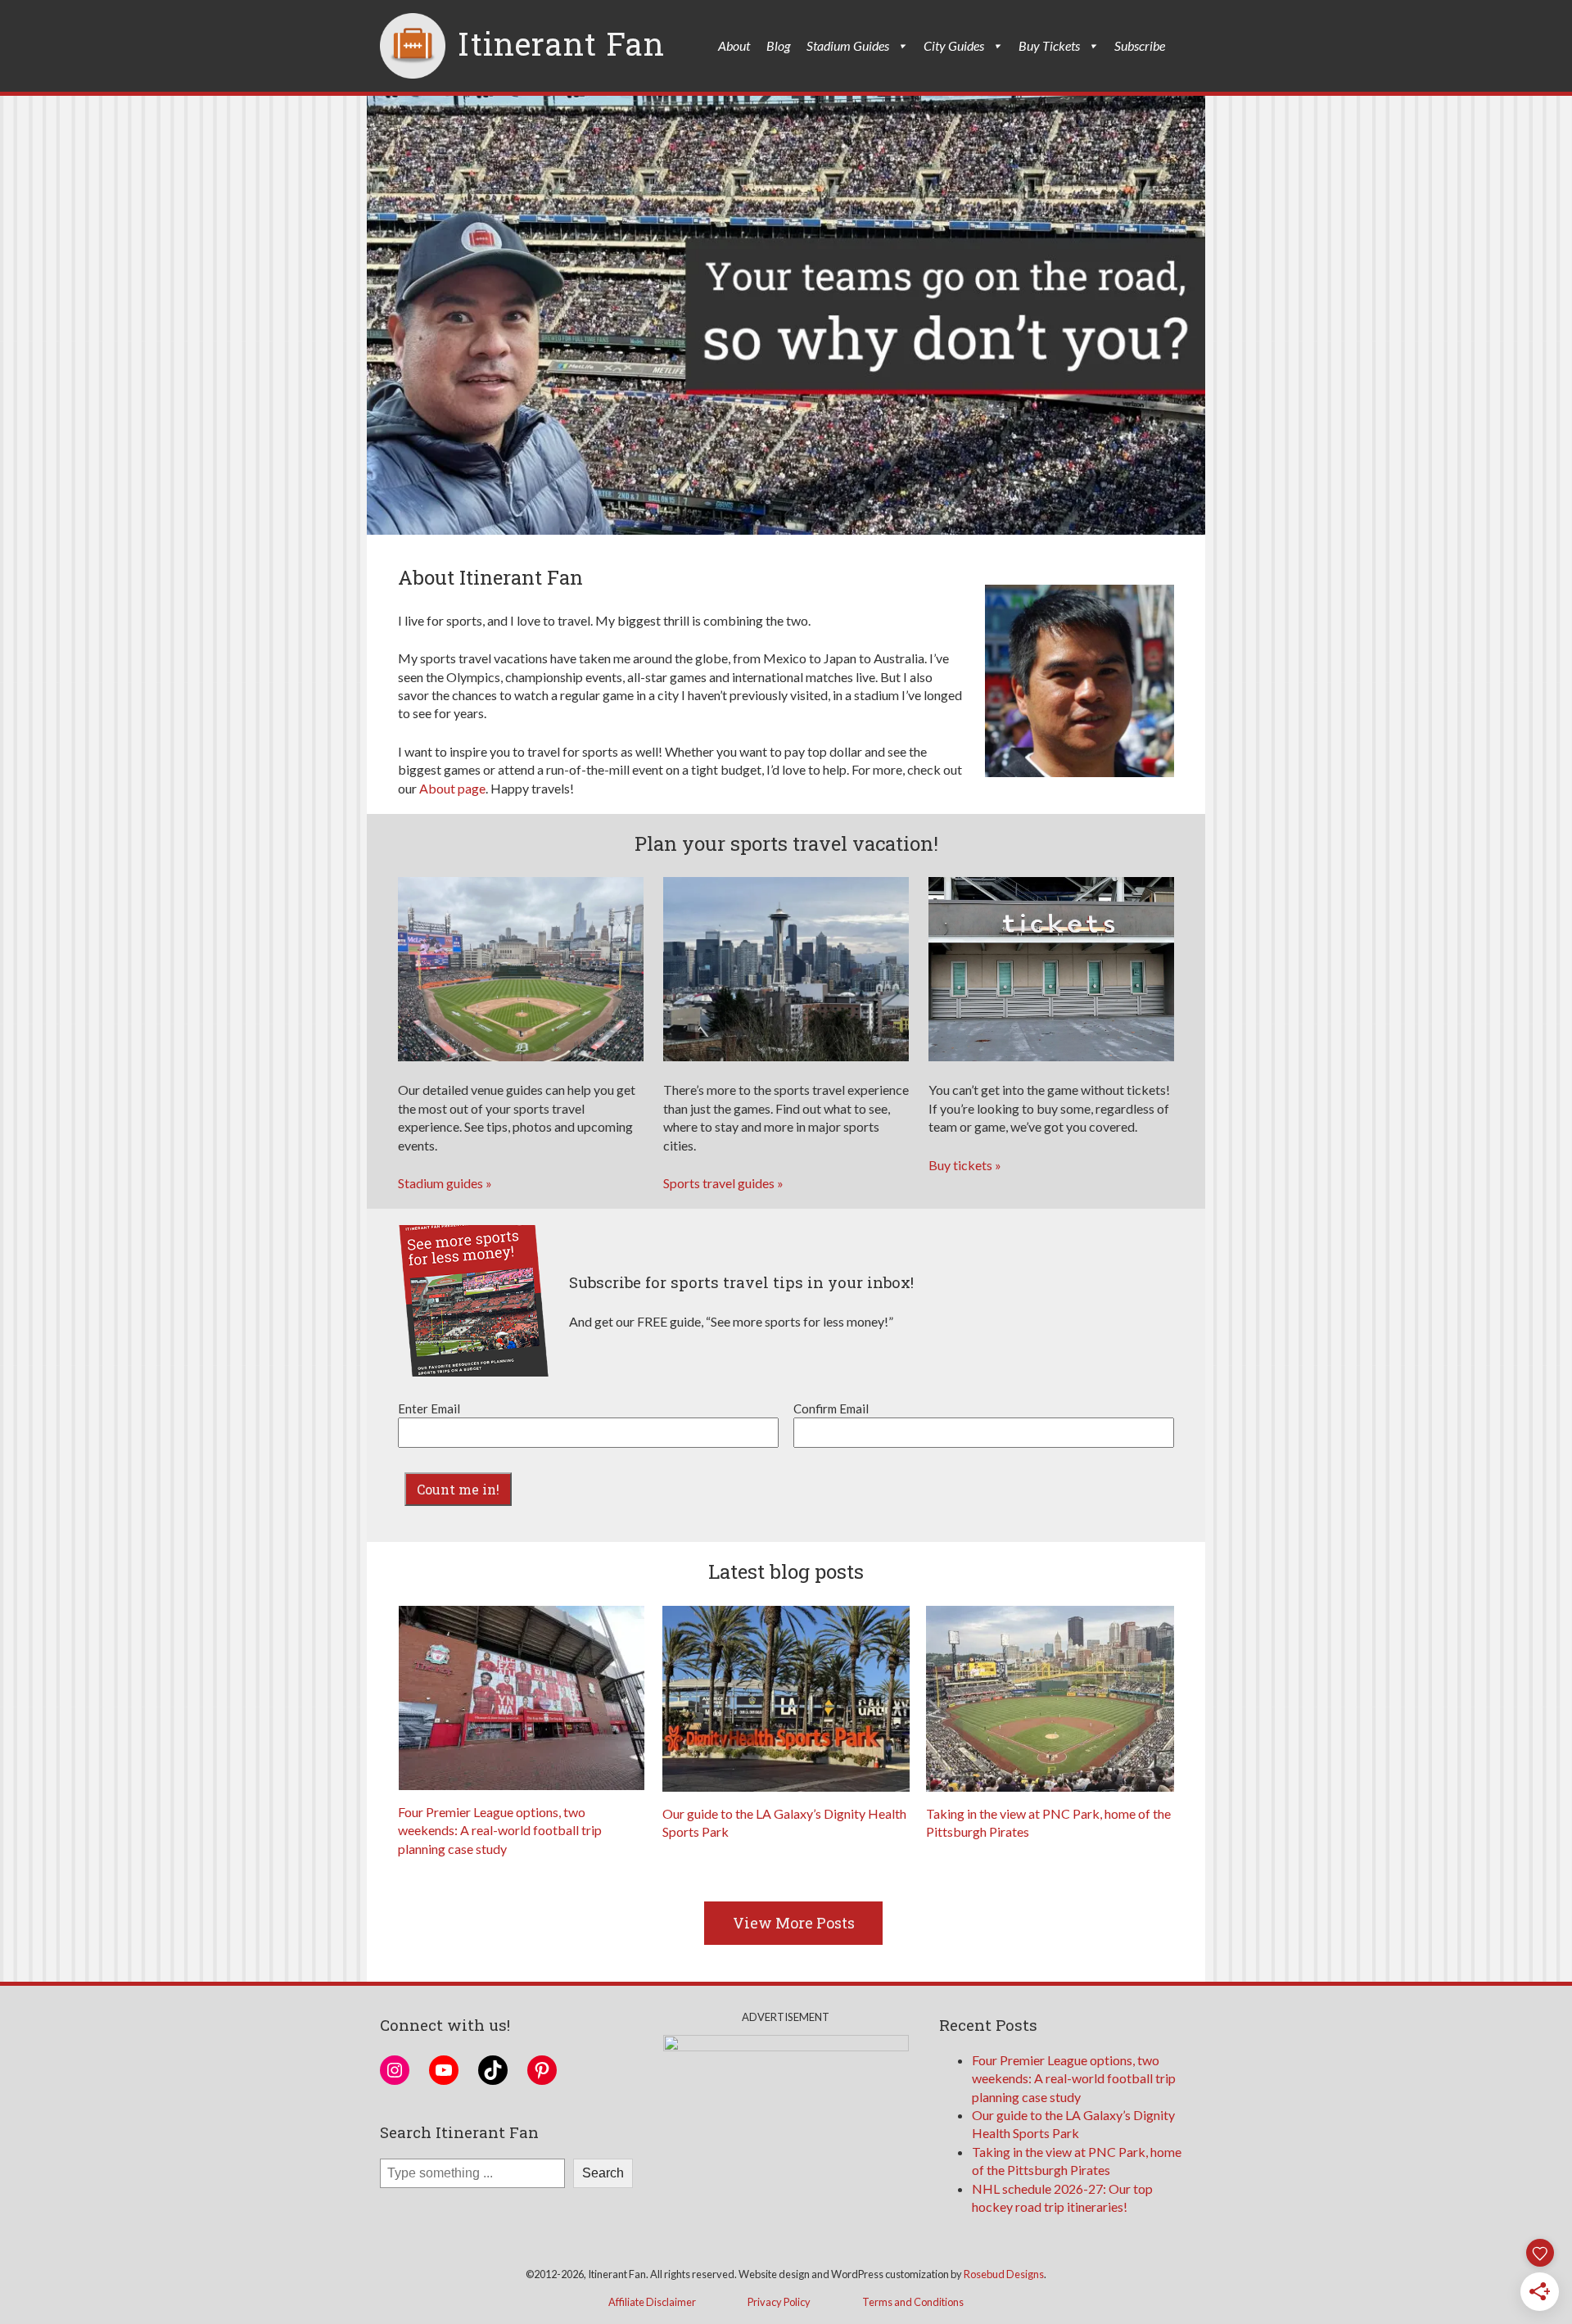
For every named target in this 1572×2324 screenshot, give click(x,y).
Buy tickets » (965, 1165)
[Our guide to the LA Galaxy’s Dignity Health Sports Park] (786, 1699)
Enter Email (429, 1408)
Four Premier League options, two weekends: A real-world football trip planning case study (500, 1830)
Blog (778, 45)
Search (603, 2173)
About (734, 45)
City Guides (954, 45)
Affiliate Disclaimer (652, 2302)
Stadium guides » (445, 1183)
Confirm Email (831, 1408)
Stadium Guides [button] (848, 45)
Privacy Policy (779, 2302)
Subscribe (1140, 45)
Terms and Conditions (913, 2302)
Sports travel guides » (723, 1183)
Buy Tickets (1049, 45)
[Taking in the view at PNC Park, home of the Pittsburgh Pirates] (1050, 1699)
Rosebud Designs (1004, 2274)
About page (452, 788)
